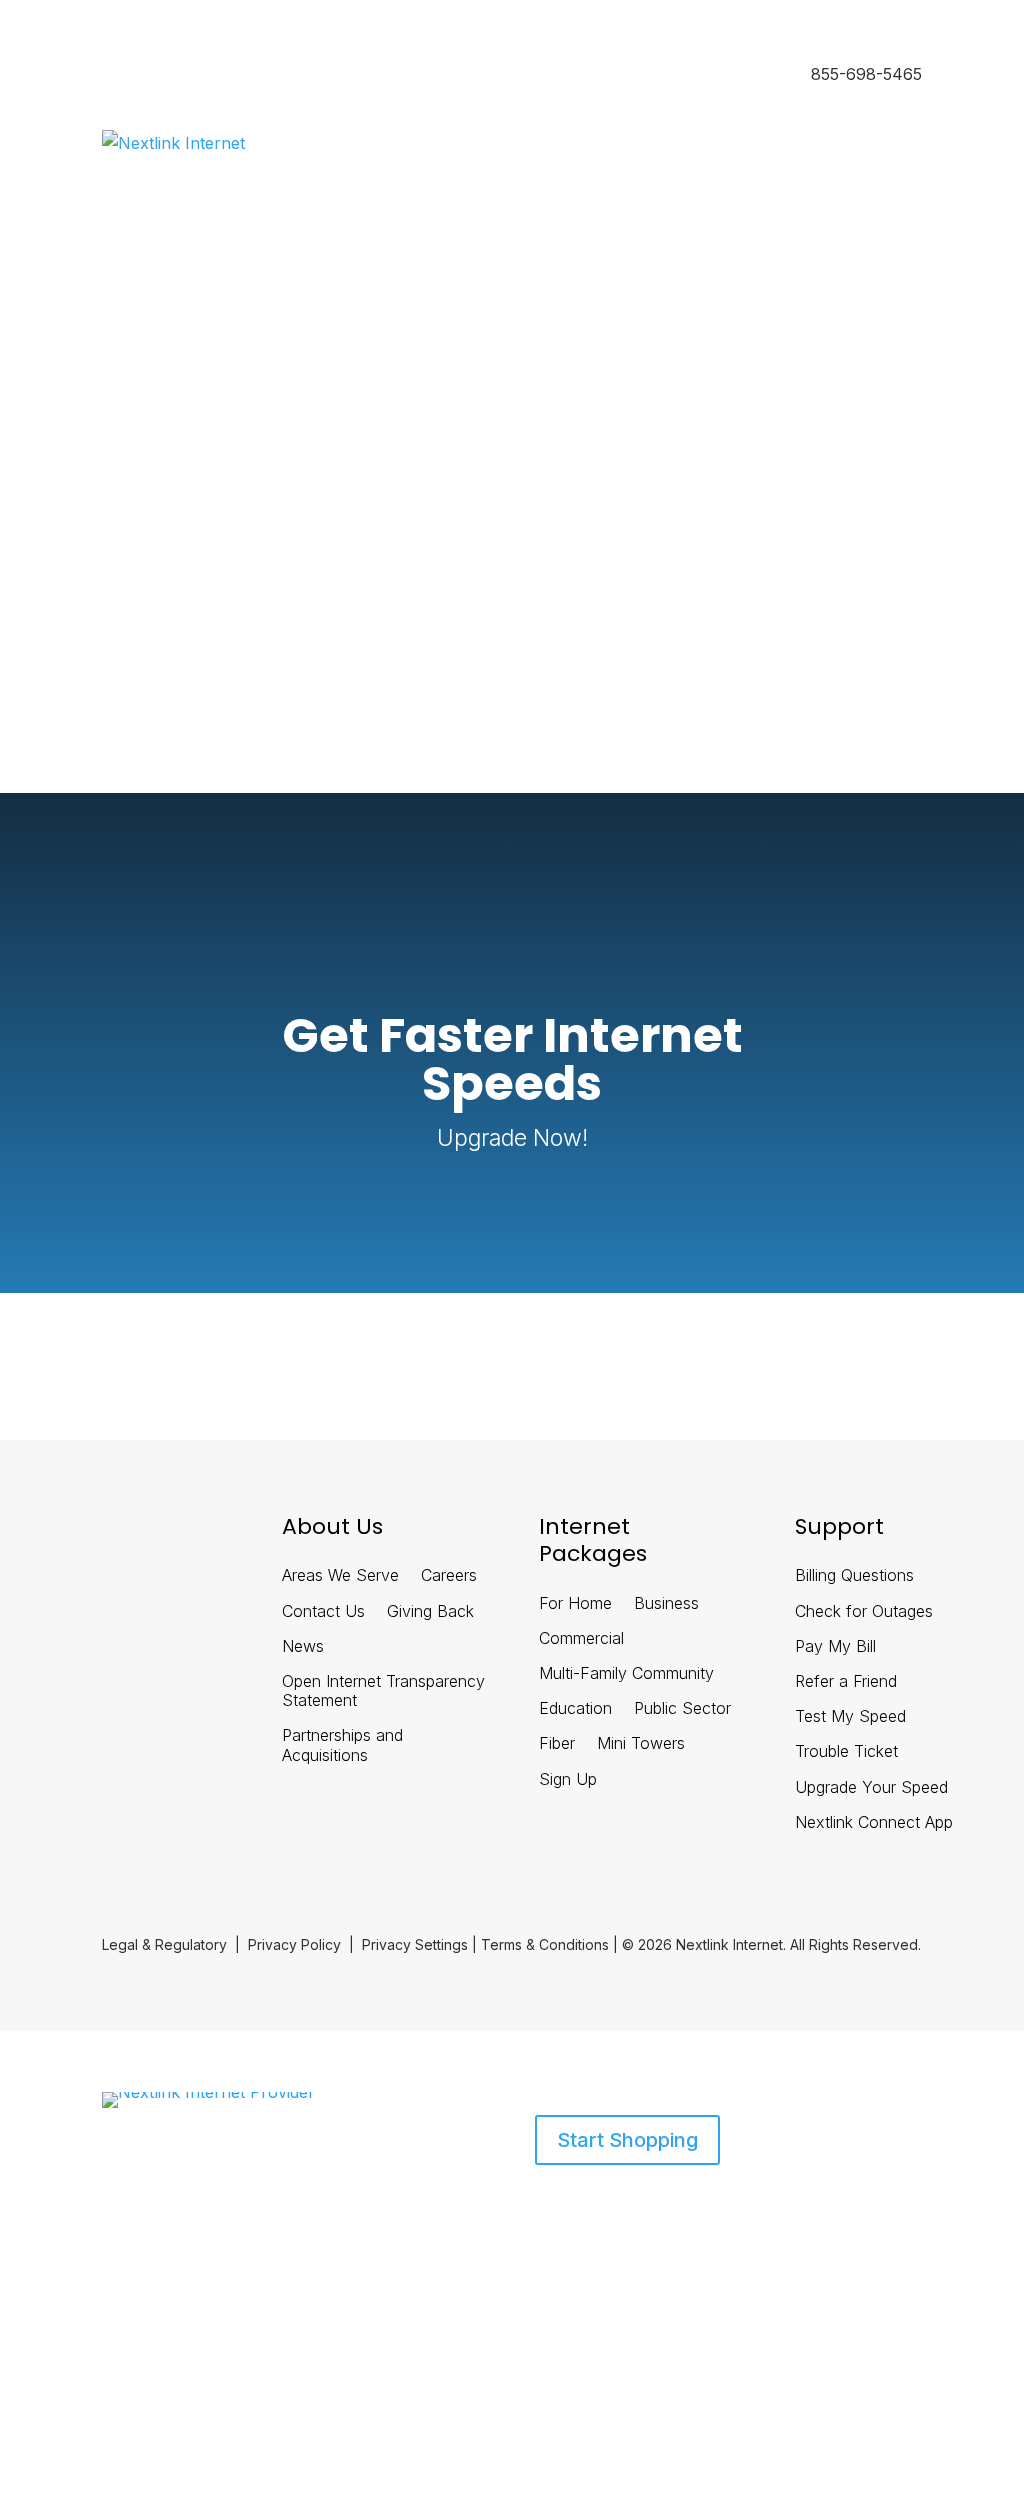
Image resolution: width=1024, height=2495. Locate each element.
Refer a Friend (846, 1681)
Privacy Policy (294, 1944)
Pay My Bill (835, 1646)
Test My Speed (850, 1716)
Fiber (557, 1743)
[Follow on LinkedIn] (100, 1535)
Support (290, 2198)
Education (575, 1708)
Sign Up (568, 1779)
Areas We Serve (340, 1575)
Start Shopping (627, 2140)
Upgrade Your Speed (871, 1787)
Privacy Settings (415, 1944)
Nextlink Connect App (874, 1822)
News (303, 1646)
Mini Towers (641, 1743)
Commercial (581, 1638)
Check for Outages (864, 1611)
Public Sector (682, 1708)
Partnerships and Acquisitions (342, 1745)
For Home (575, 1603)
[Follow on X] (152, 1535)
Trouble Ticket (846, 1751)
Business (225, 76)
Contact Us (323, 1611)
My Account (141, 637)
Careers (449, 1575)
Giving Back (430, 1611)
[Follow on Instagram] (204, 1535)
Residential (138, 76)
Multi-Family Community (626, 1673)
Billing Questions (854, 1575)
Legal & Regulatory (164, 1944)
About (222, 2198)
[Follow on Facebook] (48, 1535)
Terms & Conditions (545, 1944)
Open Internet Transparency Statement (383, 1691)
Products (131, 2198)
